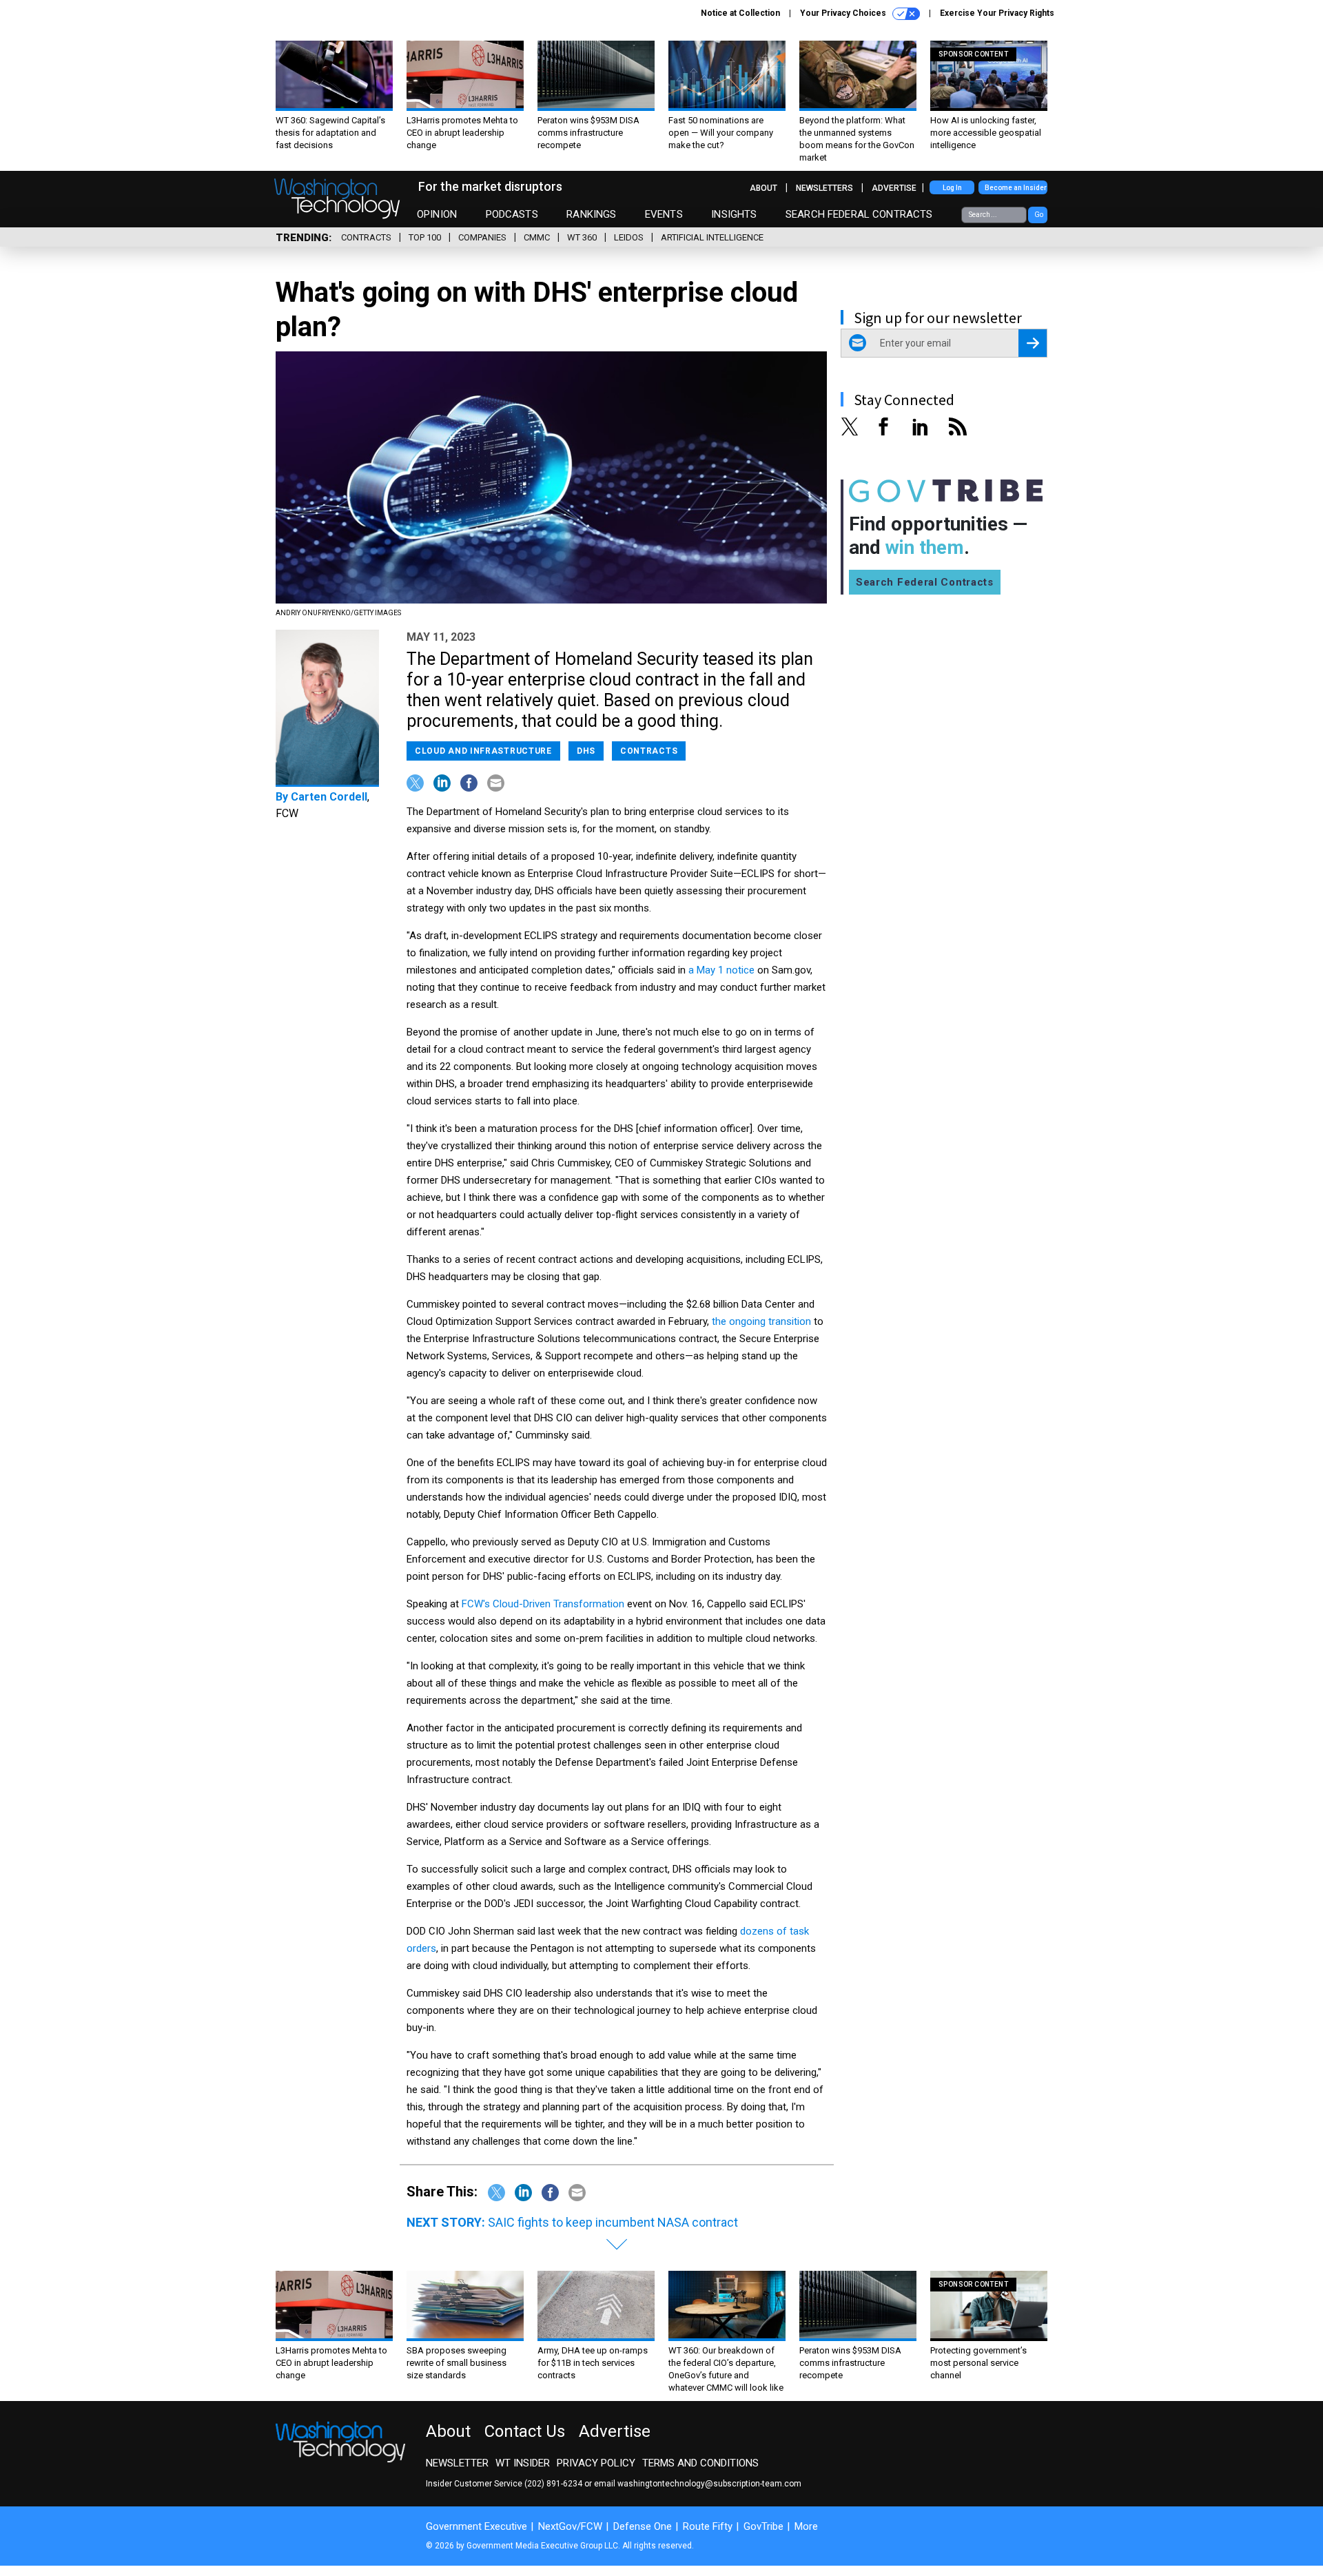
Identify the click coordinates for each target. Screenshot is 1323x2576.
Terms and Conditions (700, 2463)
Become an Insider (1016, 188)
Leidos (629, 237)
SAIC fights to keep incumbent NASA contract (613, 2222)
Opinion (437, 214)
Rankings (591, 214)
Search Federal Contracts (859, 214)
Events (664, 214)
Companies (482, 237)
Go (1039, 215)
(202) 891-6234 (553, 2484)
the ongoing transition (761, 1321)
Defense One (643, 2526)
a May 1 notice (721, 970)
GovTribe (763, 2526)
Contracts (366, 237)
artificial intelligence (712, 237)
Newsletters (824, 188)
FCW (287, 813)
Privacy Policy (596, 2463)
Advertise (894, 188)
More (806, 2526)
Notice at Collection (740, 13)
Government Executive (476, 2526)
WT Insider (523, 2463)
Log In (952, 188)
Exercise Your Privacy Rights (997, 13)
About (763, 188)
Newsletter (457, 2463)
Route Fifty (708, 2526)
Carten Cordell (329, 797)
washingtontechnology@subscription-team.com (709, 2484)
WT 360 (582, 237)
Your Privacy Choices (844, 13)
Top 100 (425, 237)
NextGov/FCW (570, 2526)
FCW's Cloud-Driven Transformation (543, 1604)
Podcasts (512, 214)
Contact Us (525, 2431)
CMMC (537, 237)
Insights (734, 214)
